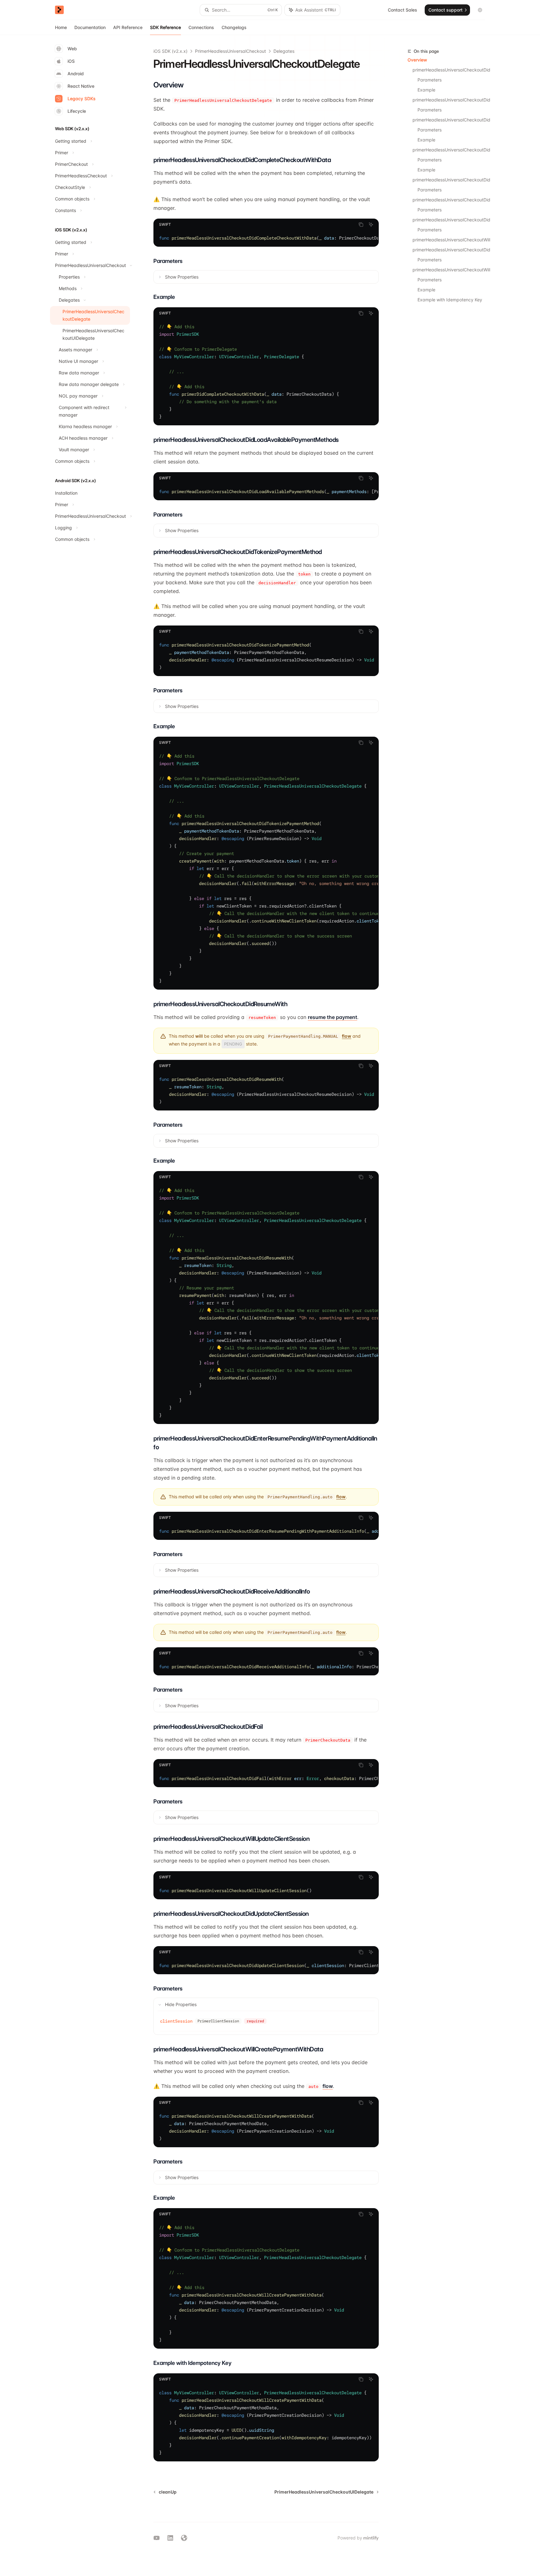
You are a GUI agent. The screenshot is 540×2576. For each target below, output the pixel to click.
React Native (81, 86)
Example (426, 90)
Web (72, 49)
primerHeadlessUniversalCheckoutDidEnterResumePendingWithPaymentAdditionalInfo (451, 180)
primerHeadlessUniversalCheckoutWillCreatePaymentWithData (451, 270)
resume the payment (332, 1017)
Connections (201, 27)
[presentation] (449, 172)
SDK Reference (165, 27)
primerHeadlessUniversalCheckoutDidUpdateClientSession (451, 250)
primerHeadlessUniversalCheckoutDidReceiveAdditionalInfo (451, 200)
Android (76, 74)
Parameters (430, 80)
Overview (417, 60)
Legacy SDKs (82, 99)
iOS (71, 61)
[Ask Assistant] (371, 225)
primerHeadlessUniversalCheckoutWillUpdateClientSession (451, 240)
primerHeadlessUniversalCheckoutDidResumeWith (451, 150)
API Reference (128, 27)
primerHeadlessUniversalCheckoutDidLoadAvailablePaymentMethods (451, 100)
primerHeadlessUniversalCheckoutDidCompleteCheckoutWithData (451, 70)
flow (347, 1036)
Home (61, 27)
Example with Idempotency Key (450, 300)
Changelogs (234, 27)
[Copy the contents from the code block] (361, 225)
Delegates (284, 51)
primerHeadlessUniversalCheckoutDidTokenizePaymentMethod (451, 120)
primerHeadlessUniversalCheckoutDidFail (451, 220)
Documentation (90, 27)
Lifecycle (77, 111)
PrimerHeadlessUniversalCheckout (230, 51)
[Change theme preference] (480, 10)
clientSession (176, 2021)
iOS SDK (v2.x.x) (170, 51)
